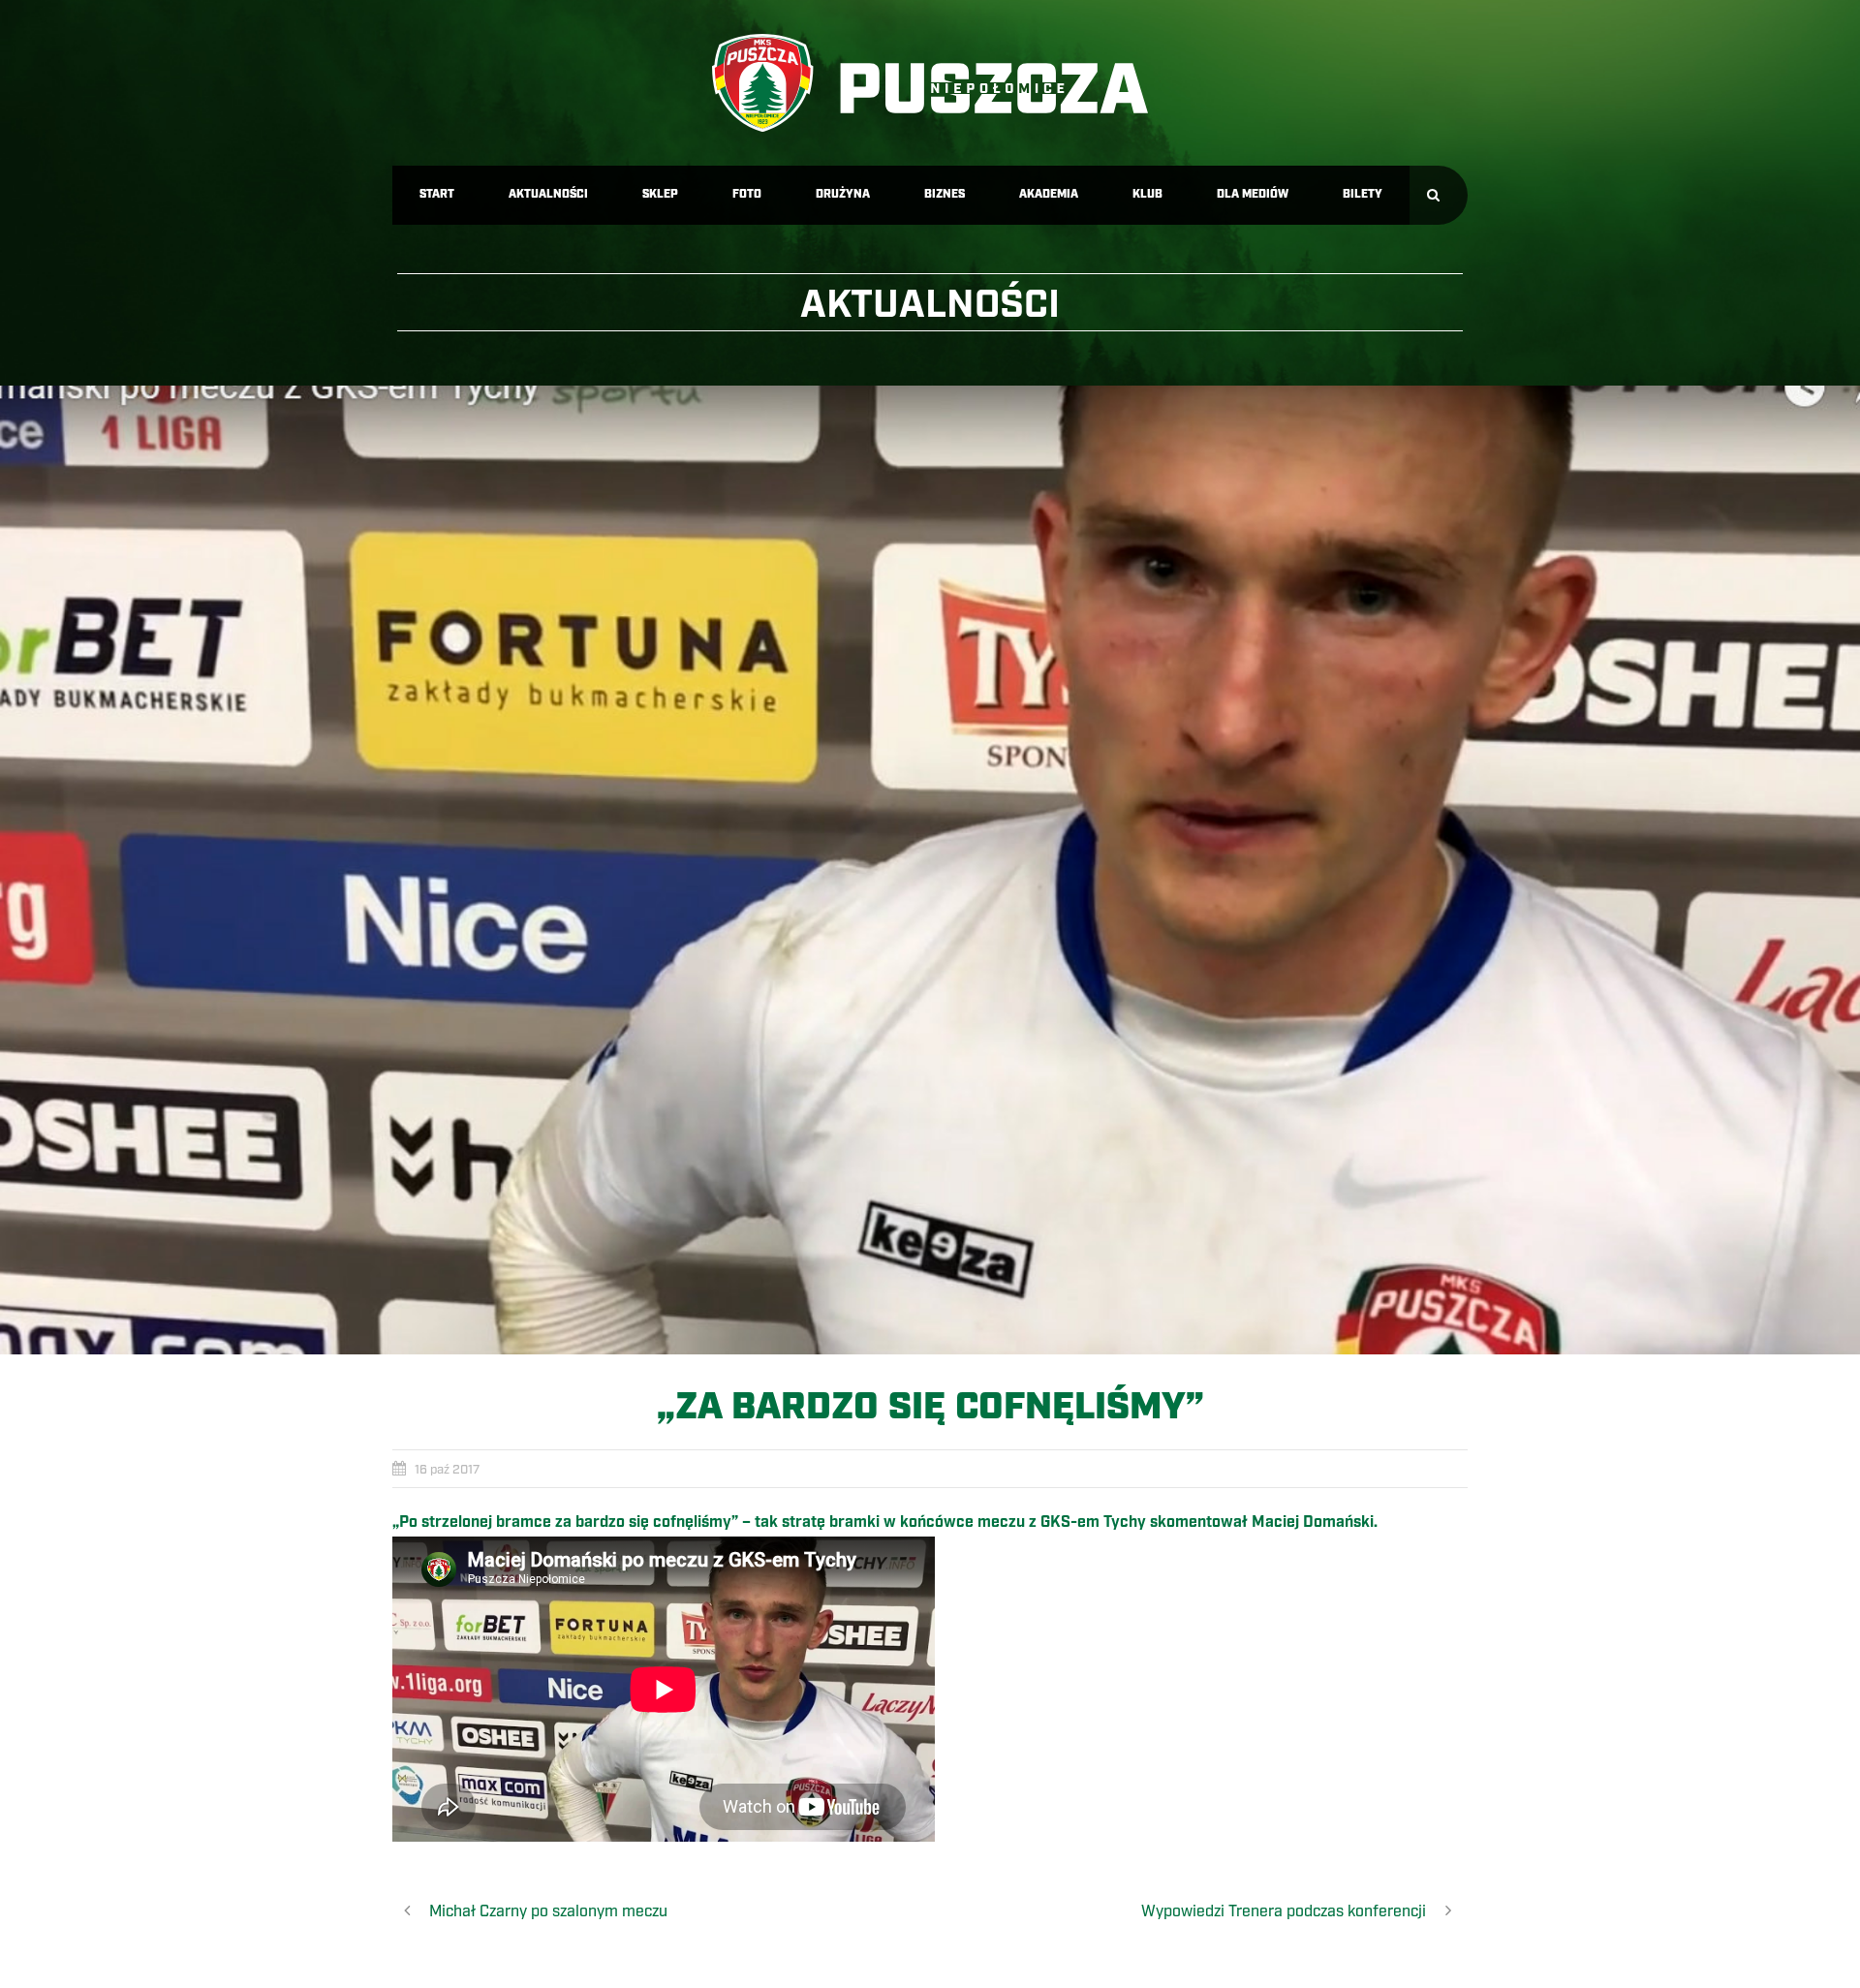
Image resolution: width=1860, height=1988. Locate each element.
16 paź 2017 (447, 1470)
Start (437, 194)
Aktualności (548, 194)
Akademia (1049, 194)
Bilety (1363, 194)
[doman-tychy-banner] (930, 870)
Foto (747, 194)
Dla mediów (1253, 194)
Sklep (660, 194)
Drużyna (843, 194)
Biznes (945, 194)
